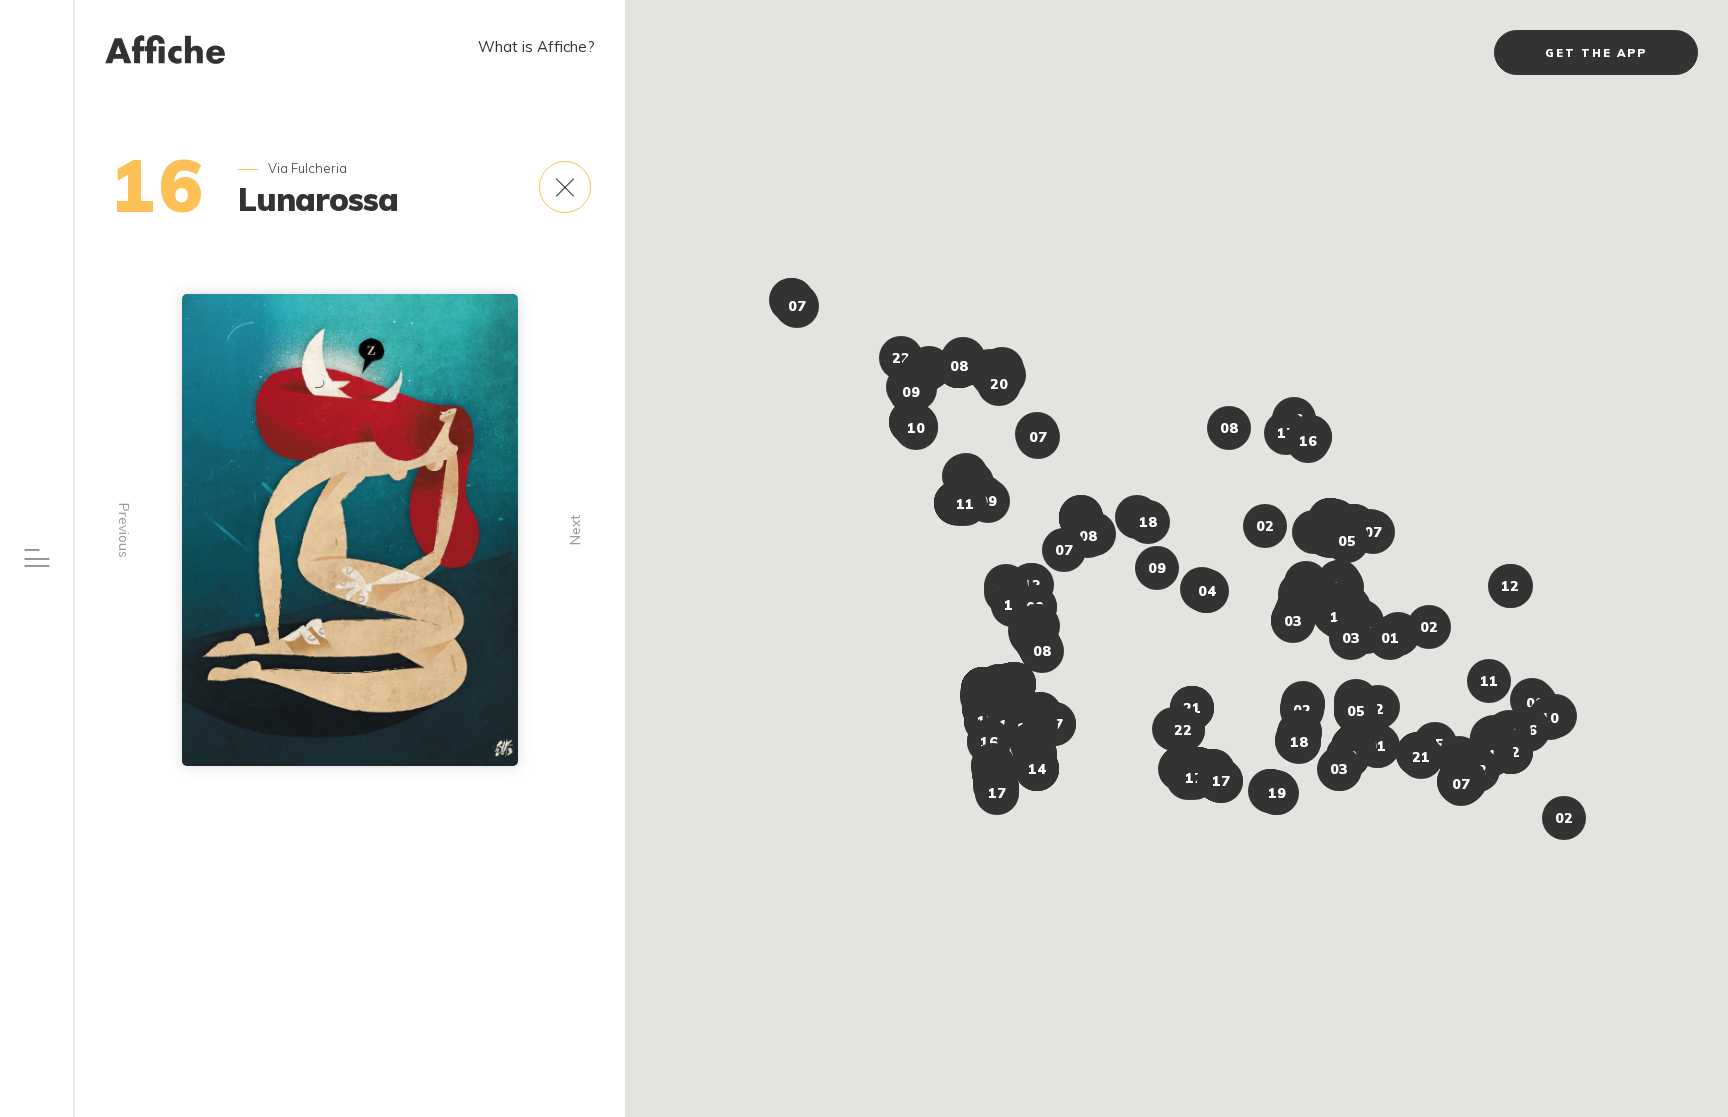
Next (574, 530)
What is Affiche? (536, 46)
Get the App (1596, 53)
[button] (1421, 757)
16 (159, 185)
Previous (124, 530)
